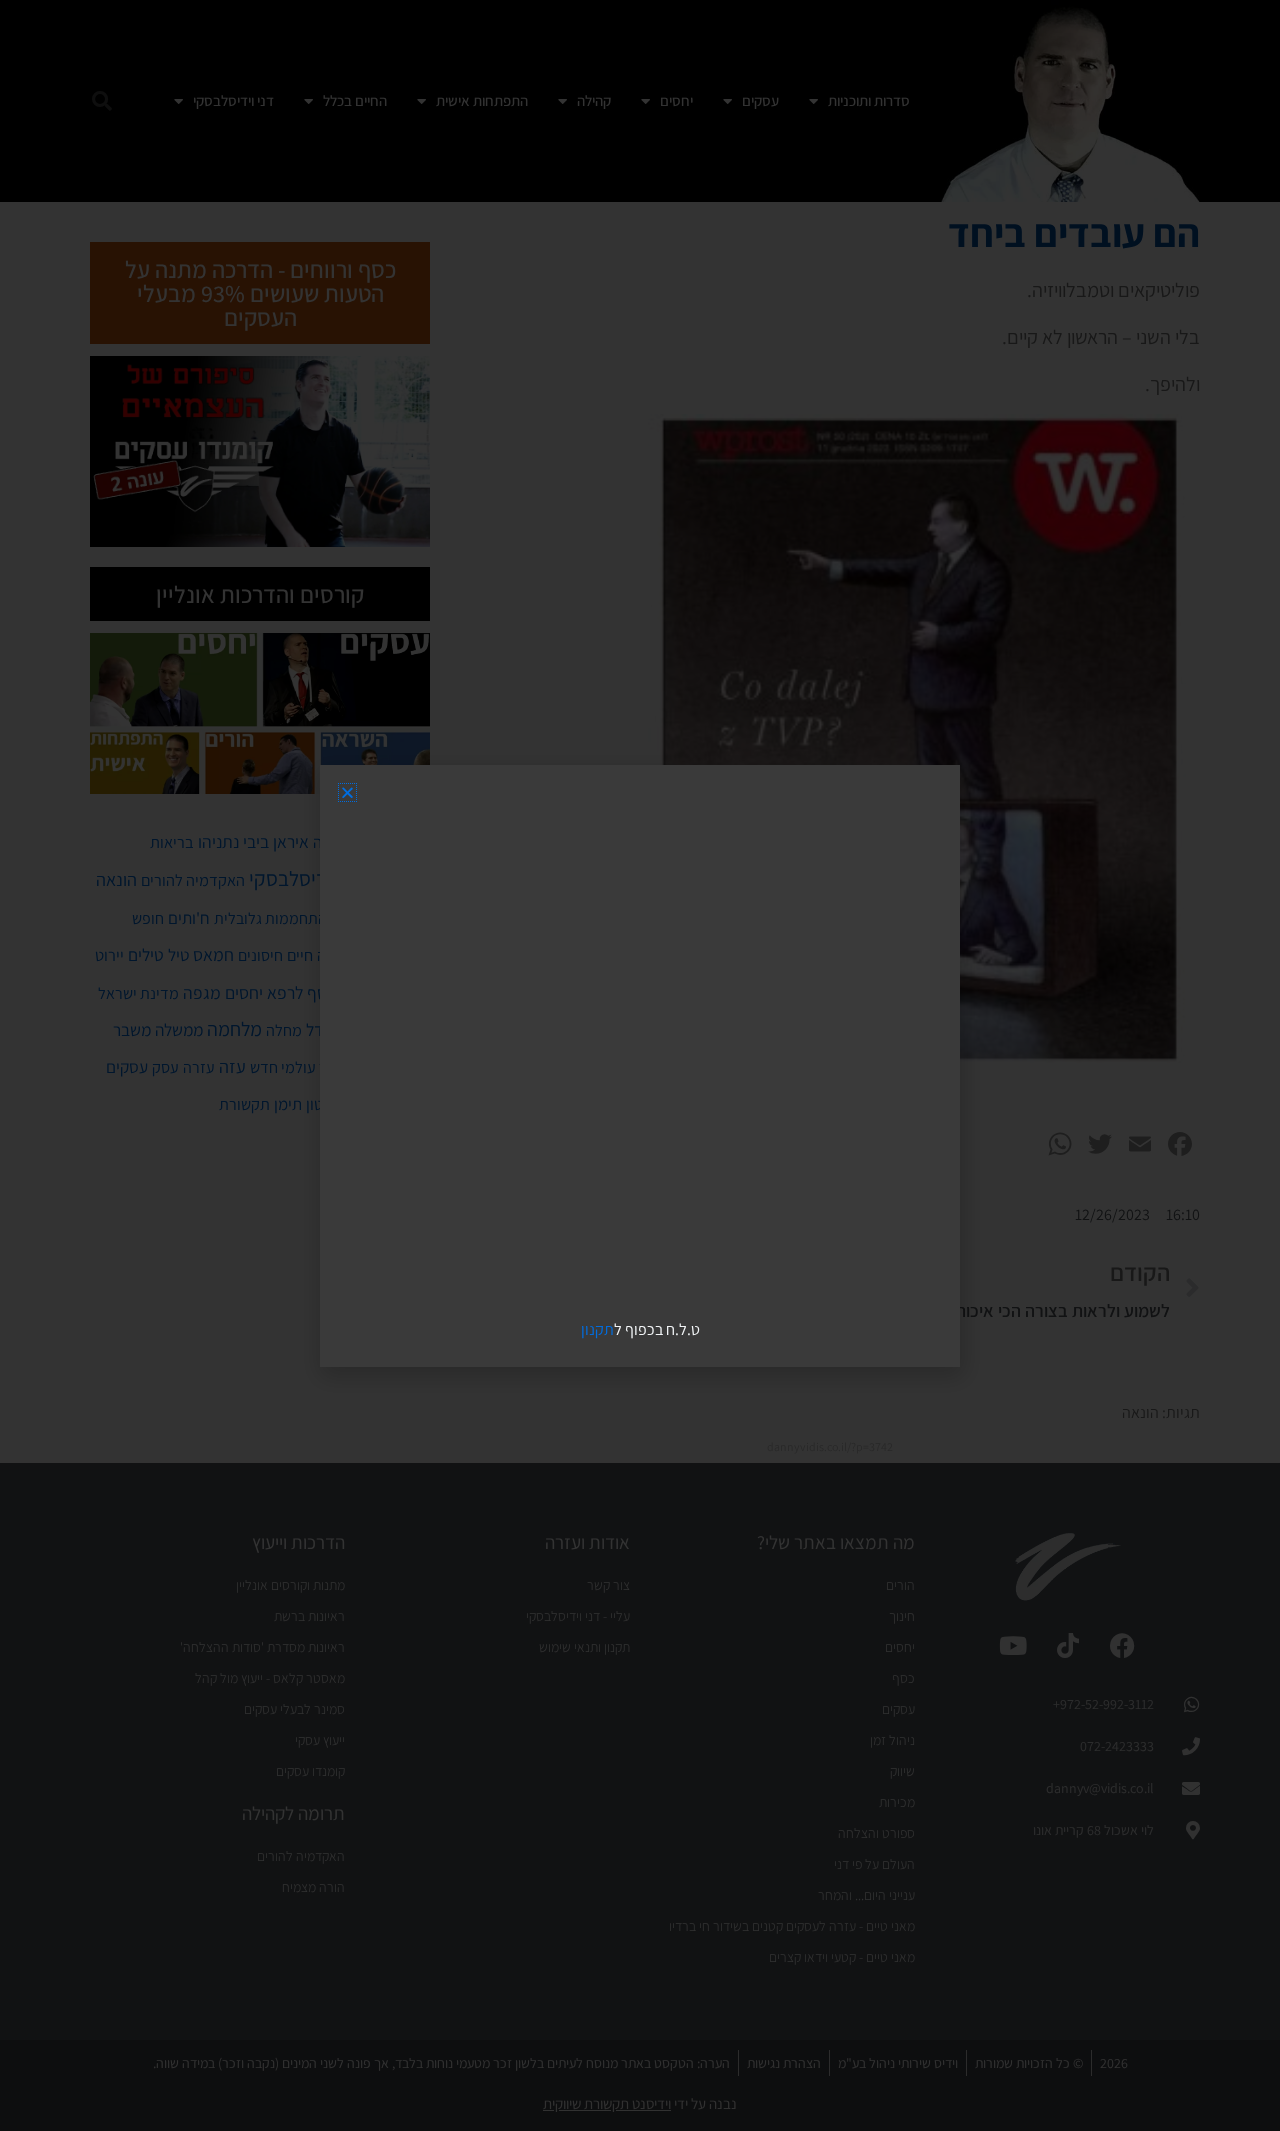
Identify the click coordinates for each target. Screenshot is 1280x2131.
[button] (347, 792)
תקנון (597, 1329)
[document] (640, 1065)
